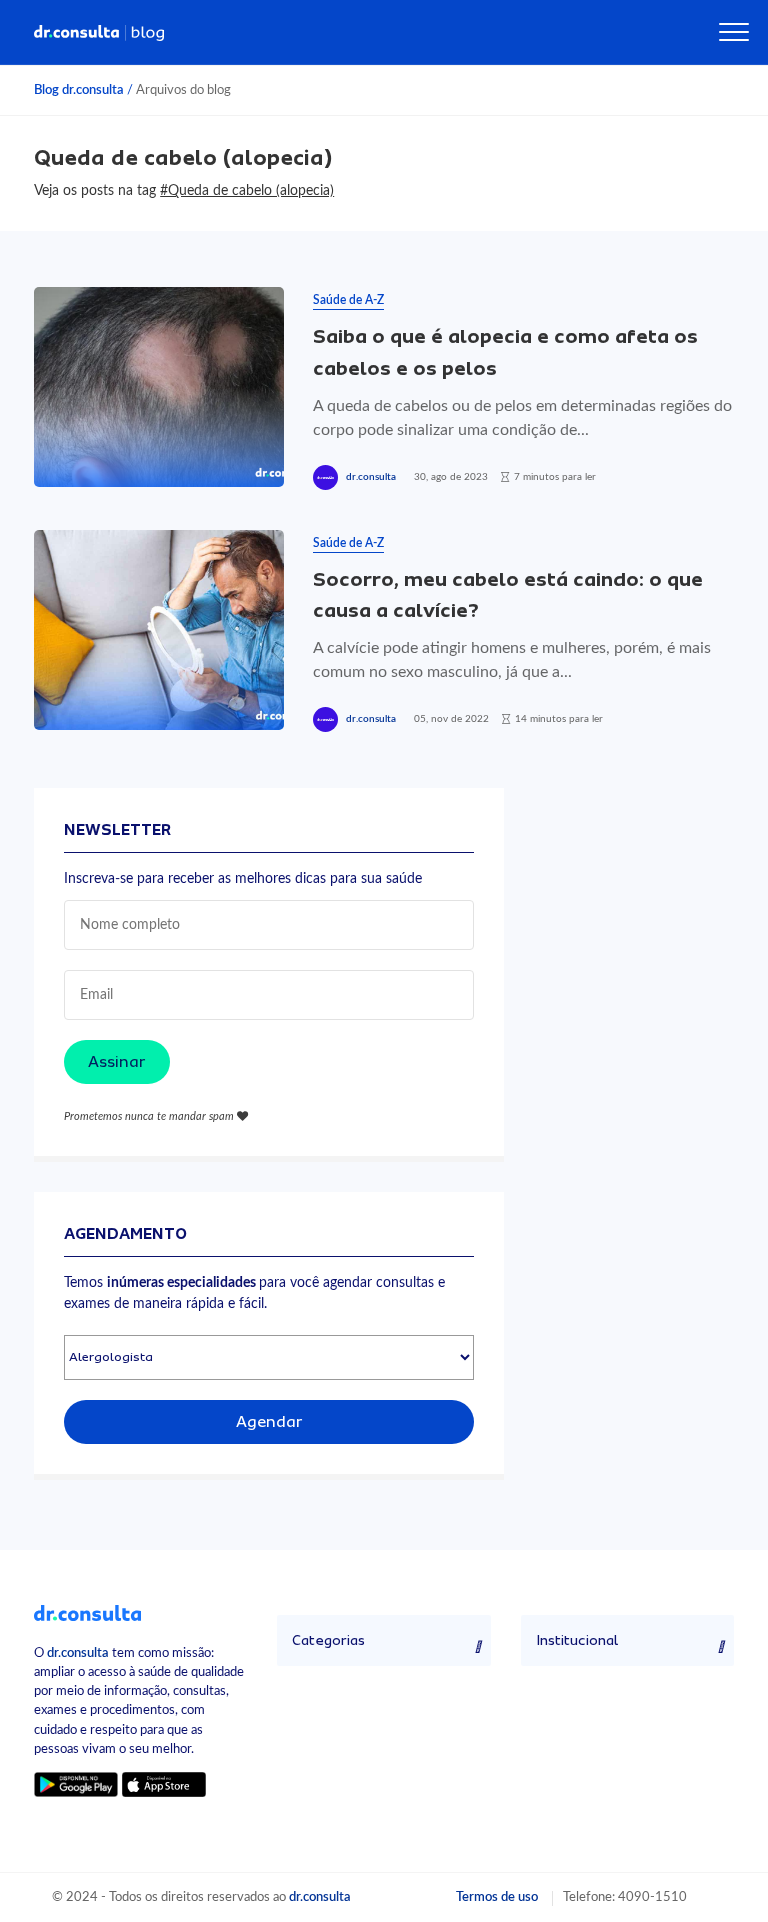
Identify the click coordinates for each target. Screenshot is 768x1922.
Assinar (117, 1062)
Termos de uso (497, 1897)
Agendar (269, 1422)
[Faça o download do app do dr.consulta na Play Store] (75, 1784)
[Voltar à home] (87, 1612)
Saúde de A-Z (348, 300)
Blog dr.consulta (79, 90)
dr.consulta (371, 477)
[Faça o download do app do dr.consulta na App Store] (164, 1784)
